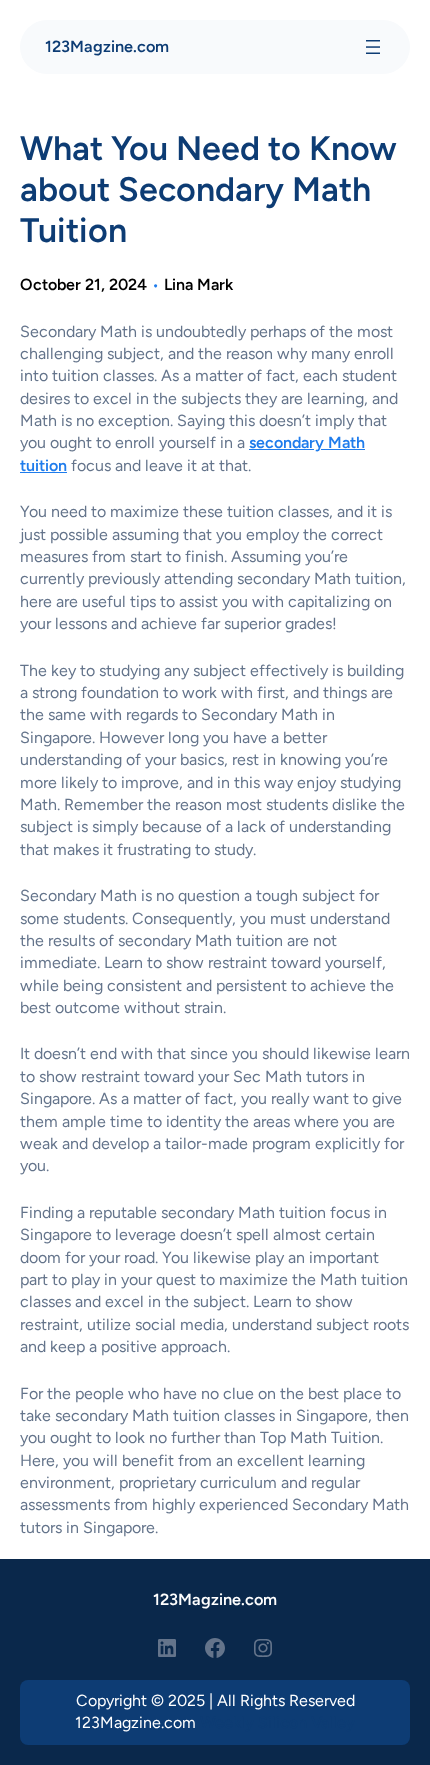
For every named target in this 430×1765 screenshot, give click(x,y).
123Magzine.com (107, 46)
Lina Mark (198, 284)
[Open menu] (373, 47)
